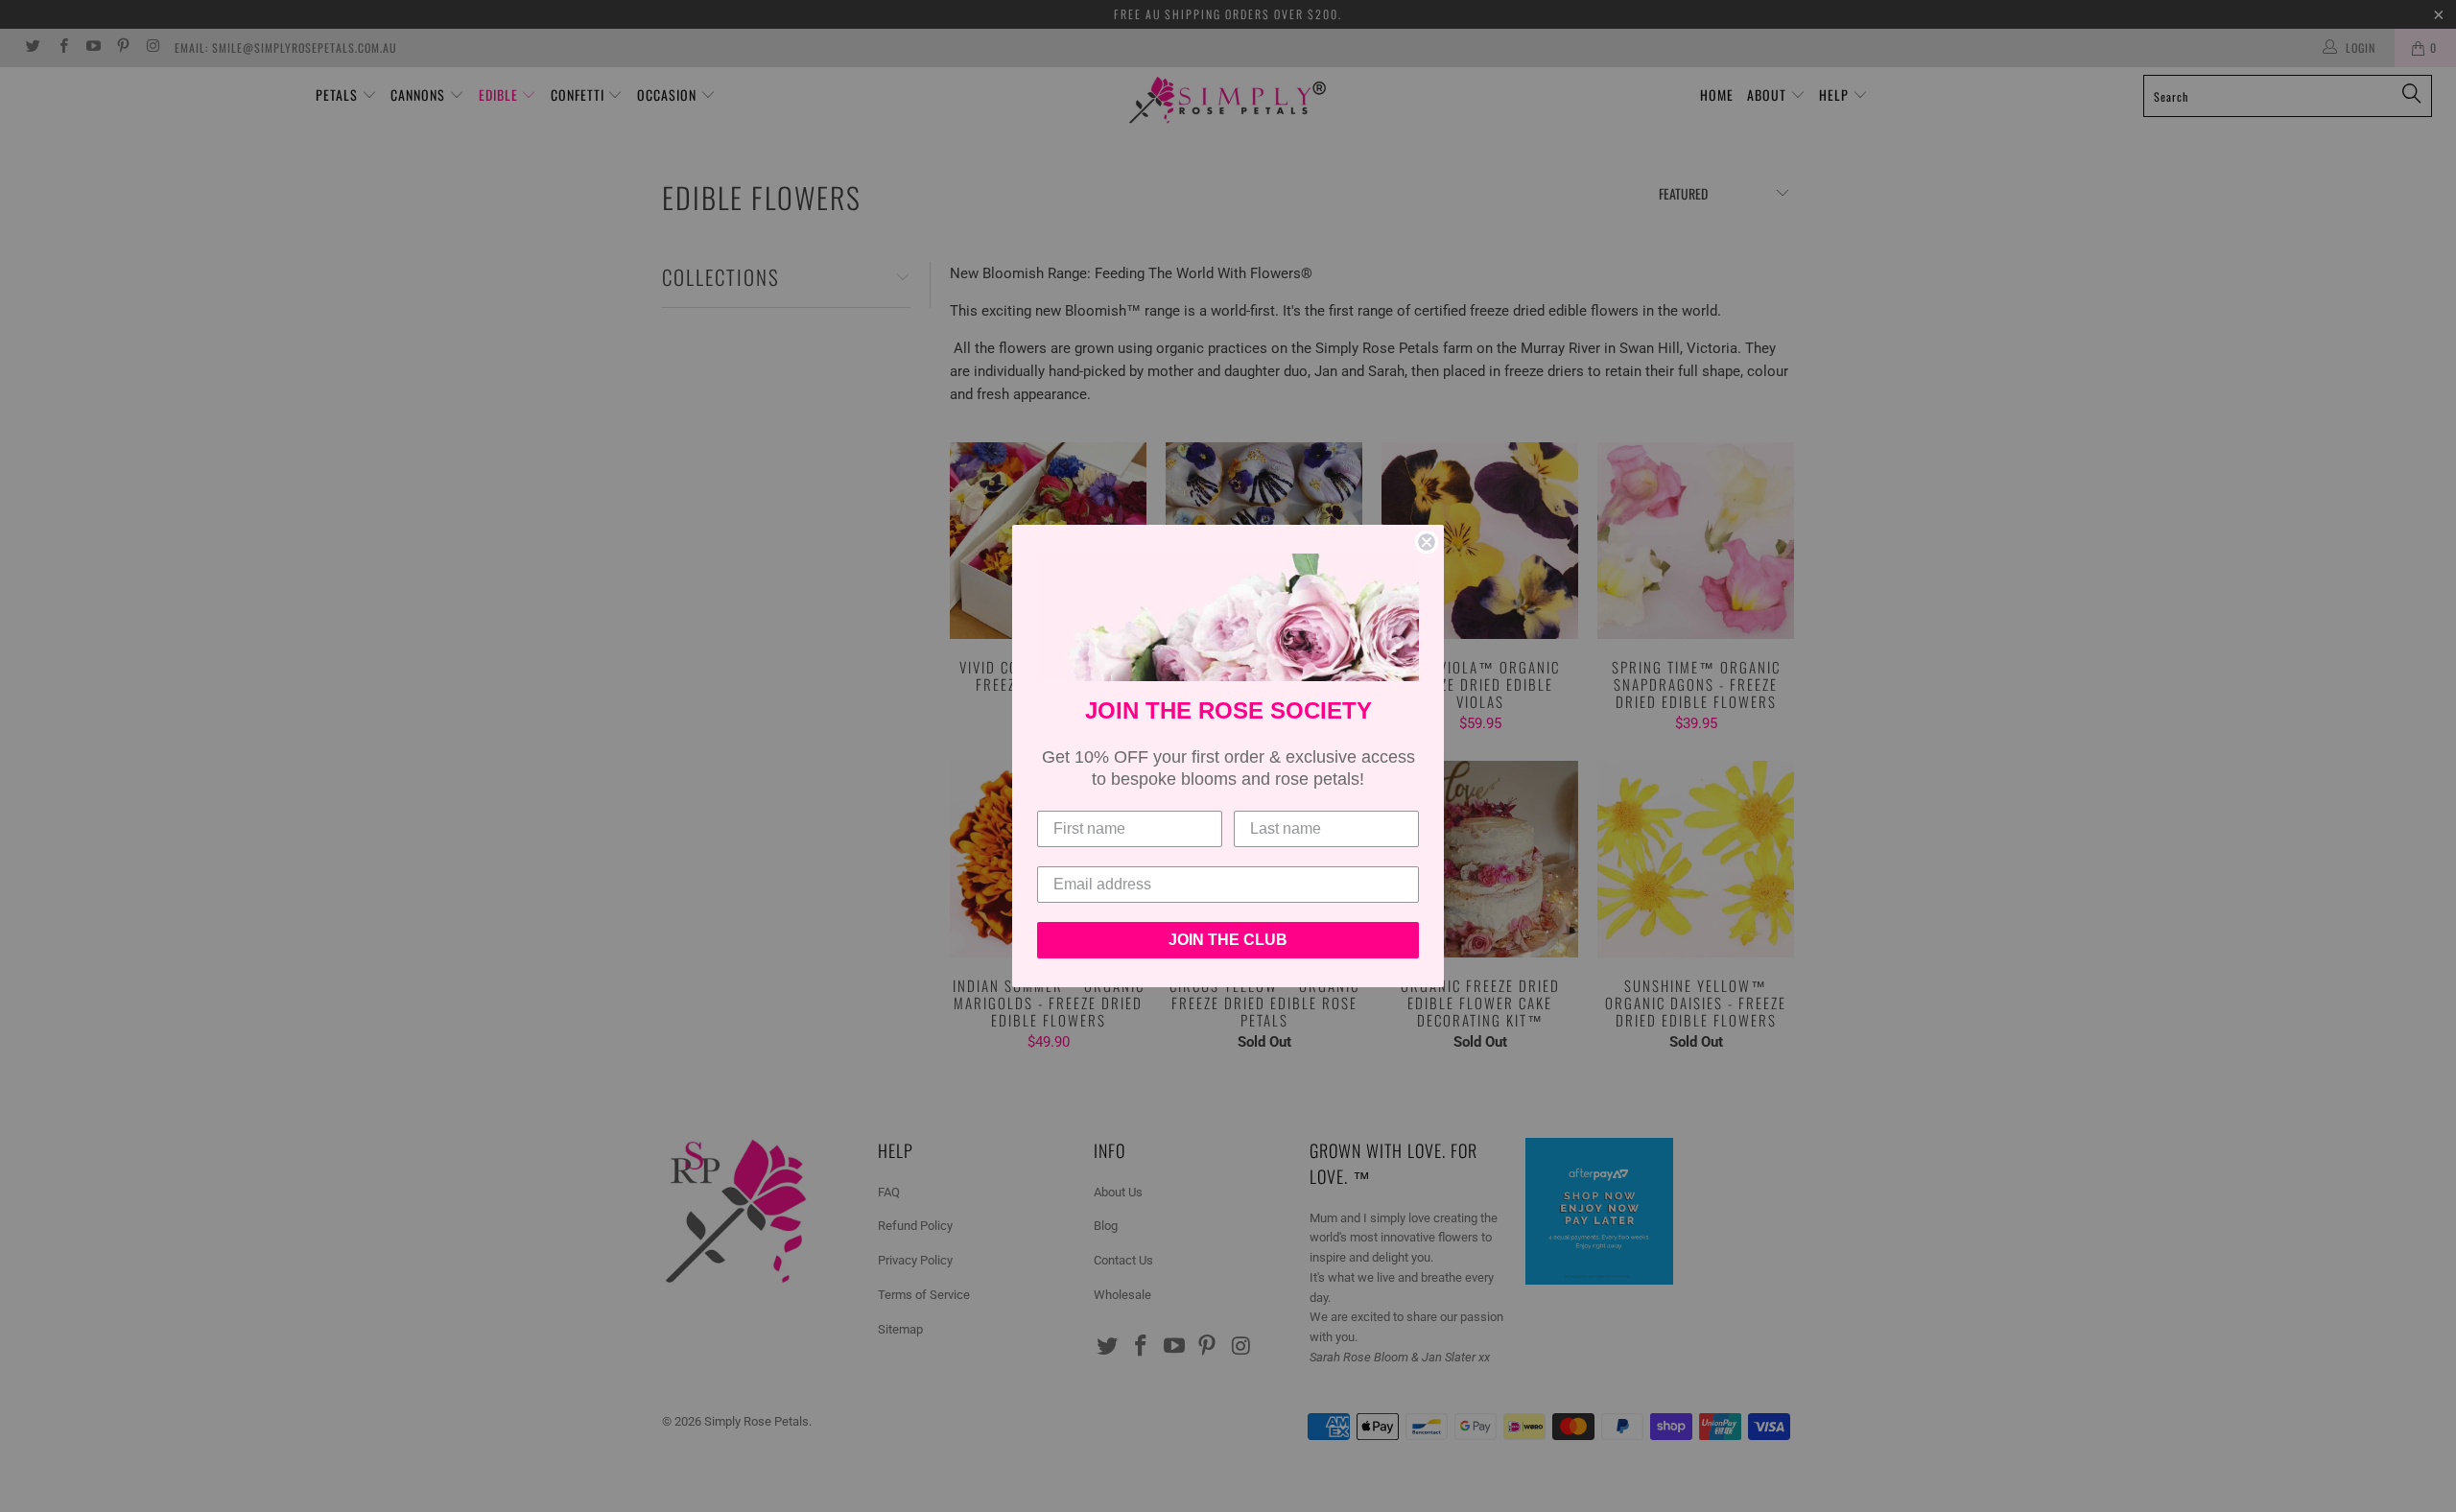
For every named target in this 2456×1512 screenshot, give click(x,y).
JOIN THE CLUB (1228, 940)
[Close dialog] (1427, 542)
